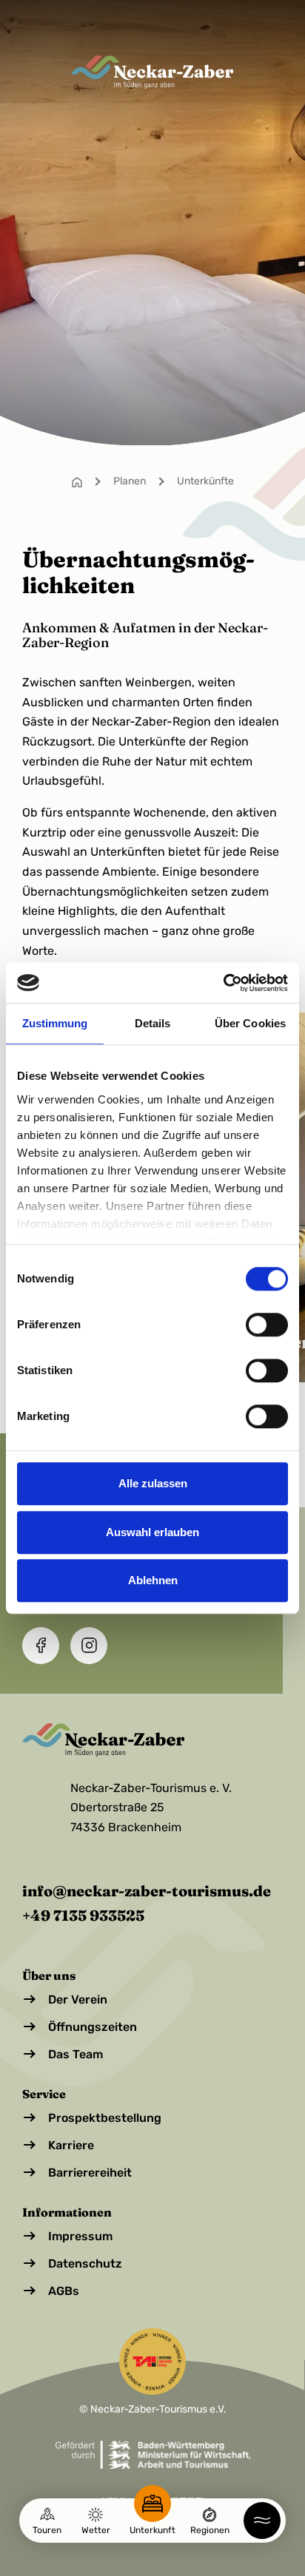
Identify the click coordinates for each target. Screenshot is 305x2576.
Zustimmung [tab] (55, 1023)
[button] (262, 2521)
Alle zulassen (153, 1483)
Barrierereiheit (90, 2173)
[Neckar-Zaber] (152, 72)
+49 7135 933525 (83, 1915)
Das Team (76, 2054)
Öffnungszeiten (93, 2027)
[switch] (267, 1325)
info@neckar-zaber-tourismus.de (147, 1891)
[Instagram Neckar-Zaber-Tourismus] (89, 1646)
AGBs (64, 2291)
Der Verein (78, 1999)
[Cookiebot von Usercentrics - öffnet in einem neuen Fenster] (223, 983)
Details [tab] (153, 1023)
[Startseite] (77, 481)
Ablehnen (153, 1580)
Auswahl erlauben (152, 1532)
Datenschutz (85, 2264)
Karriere (71, 2145)
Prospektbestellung (105, 2118)
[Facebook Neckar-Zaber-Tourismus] (41, 1646)
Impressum (80, 2236)
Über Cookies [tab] (250, 1023)
